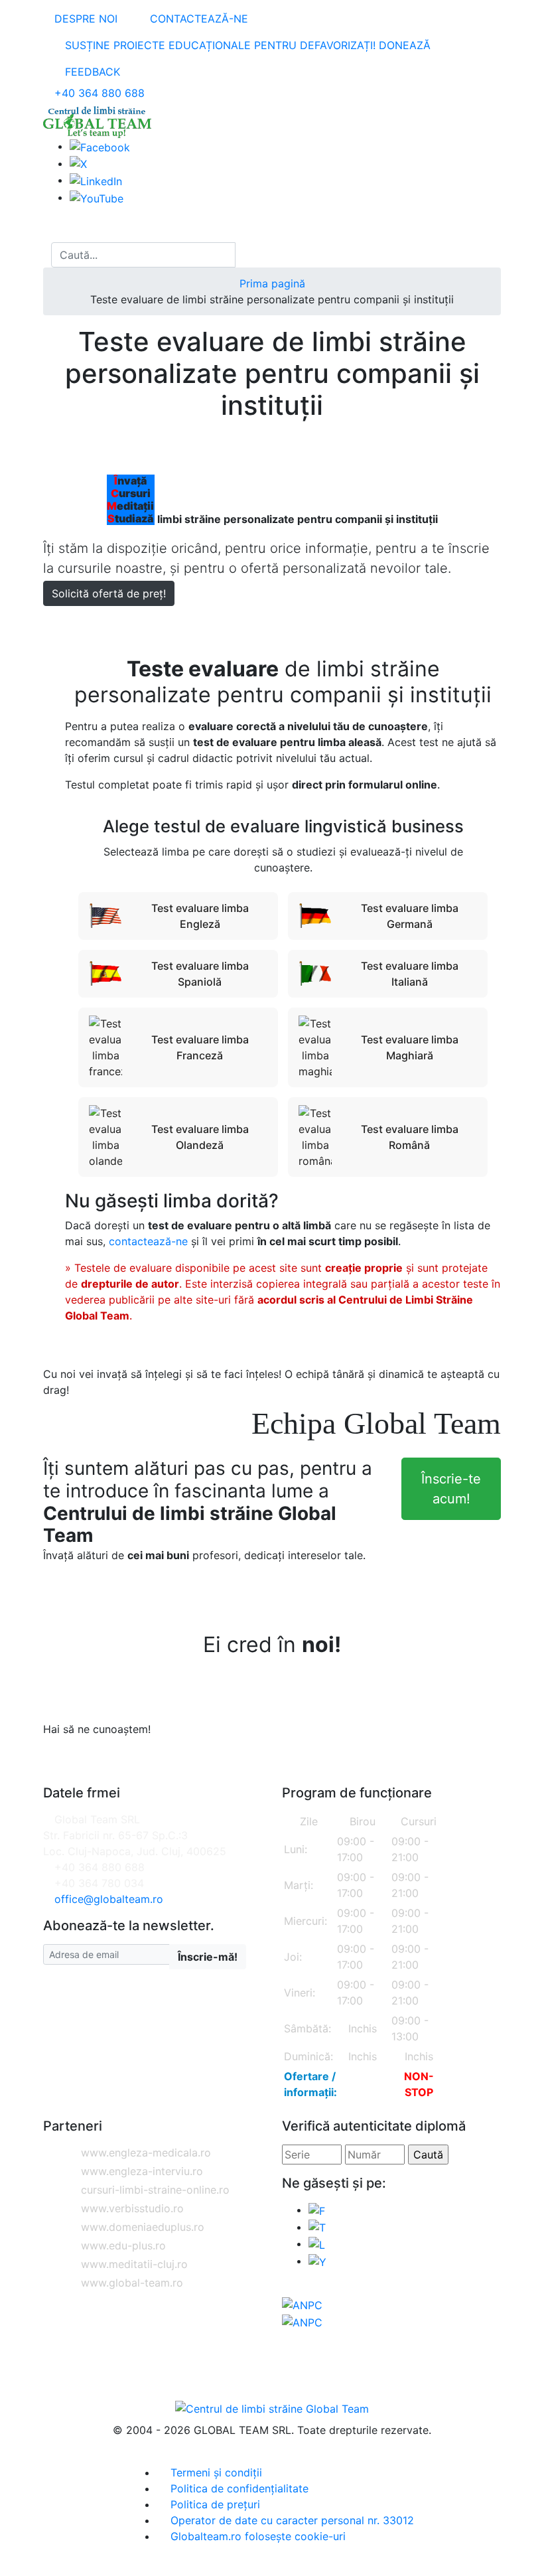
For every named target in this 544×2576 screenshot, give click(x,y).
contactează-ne (148, 1241)
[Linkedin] (317, 2243)
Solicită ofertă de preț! (109, 593)
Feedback (91, 72)
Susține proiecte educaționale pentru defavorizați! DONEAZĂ (246, 45)
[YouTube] (97, 197)
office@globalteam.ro (109, 1899)
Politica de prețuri (214, 2504)
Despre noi (84, 19)
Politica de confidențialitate (238, 2488)
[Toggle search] (47, 255)
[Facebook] (100, 146)
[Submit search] (247, 255)
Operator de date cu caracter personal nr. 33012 (291, 2520)
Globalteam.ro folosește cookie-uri (256, 2536)
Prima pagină (272, 283)
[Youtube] (317, 2261)
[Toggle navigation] (56, 230)
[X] (317, 2227)
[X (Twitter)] (78, 163)
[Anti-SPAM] (170, 1899)
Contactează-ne (197, 19)
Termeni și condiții (215, 2472)
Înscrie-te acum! (451, 1489)
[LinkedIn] (96, 180)
